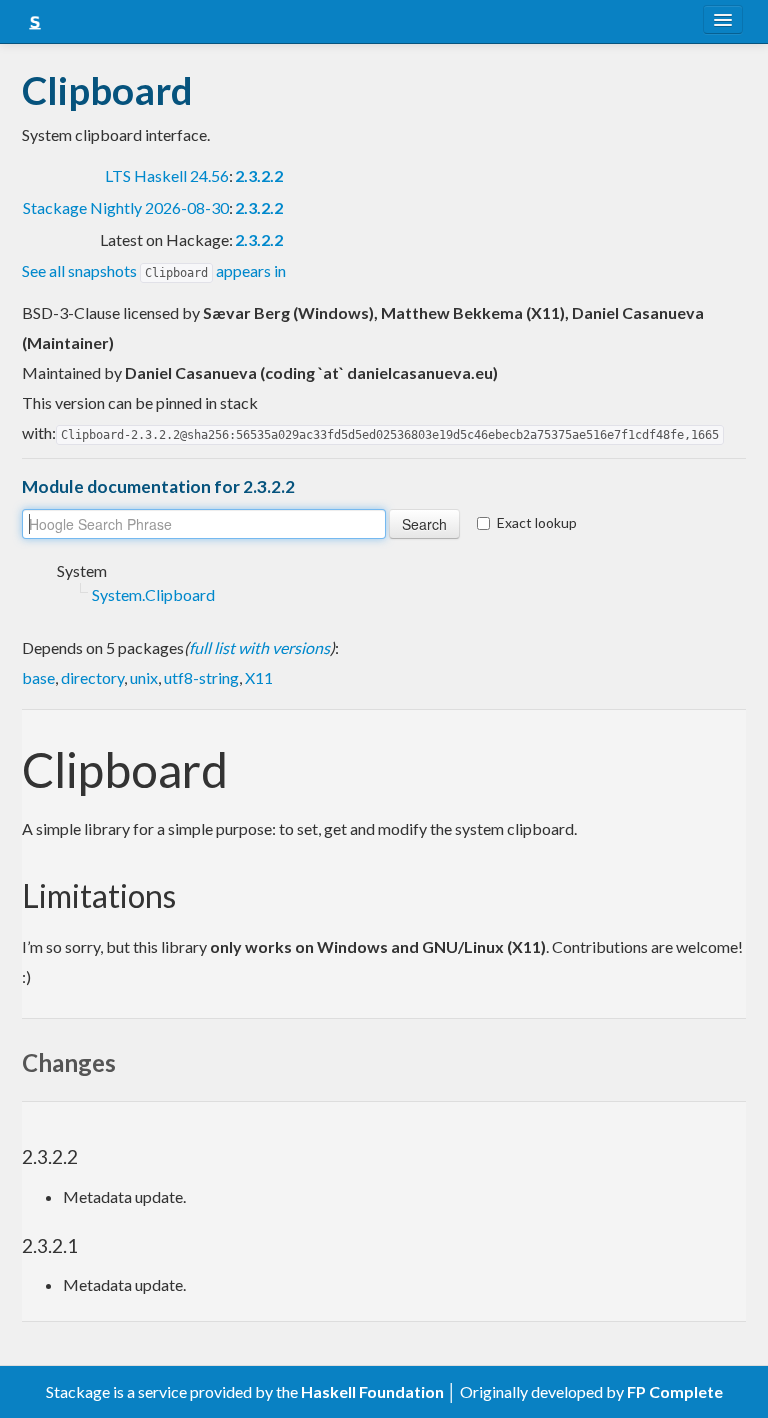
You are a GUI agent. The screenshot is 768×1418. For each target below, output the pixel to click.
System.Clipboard (153, 594)
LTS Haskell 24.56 (167, 175)
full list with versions (259, 647)
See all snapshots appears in (154, 270)
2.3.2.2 (259, 175)
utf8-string (201, 677)
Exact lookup (537, 522)
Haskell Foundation (372, 1391)
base (38, 677)
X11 (259, 677)
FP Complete (675, 1391)
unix (144, 677)
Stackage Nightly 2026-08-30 (126, 207)
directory (92, 677)
